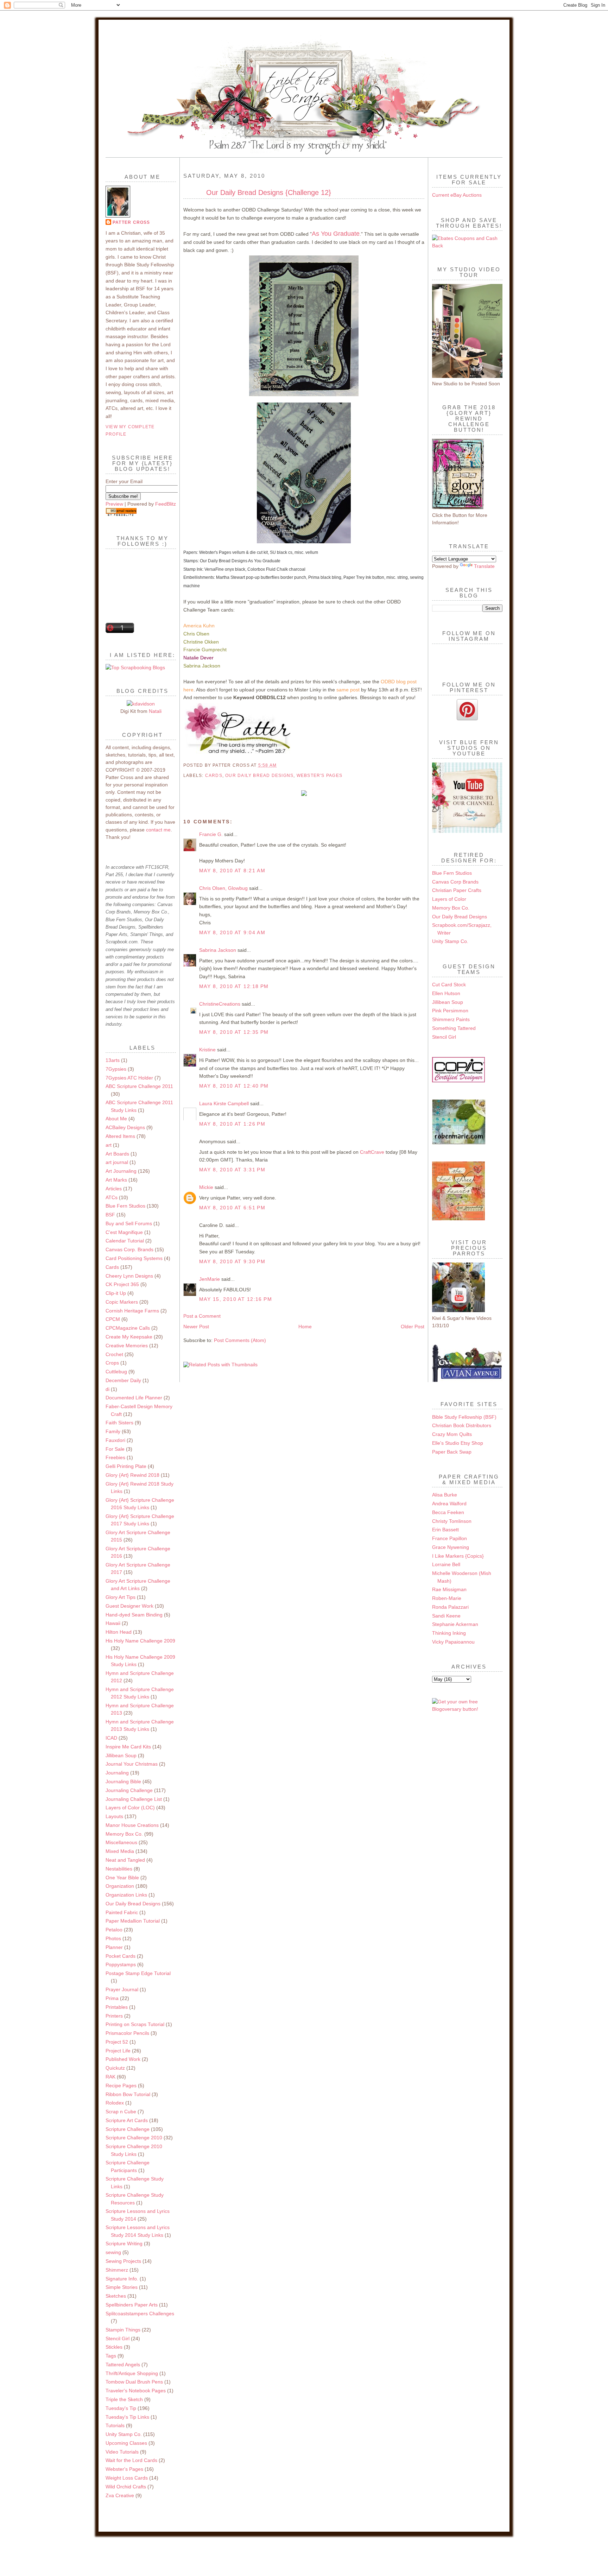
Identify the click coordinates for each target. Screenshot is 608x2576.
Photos (113, 1938)
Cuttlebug (116, 1372)
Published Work (123, 2059)
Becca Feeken (448, 1512)
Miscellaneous (121, 1842)
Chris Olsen (196, 634)
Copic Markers (122, 1302)
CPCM (113, 1319)
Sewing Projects (123, 2261)
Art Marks (116, 1180)
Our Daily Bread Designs (133, 1904)
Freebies (115, 1457)
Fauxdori (115, 1440)
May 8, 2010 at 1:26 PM (232, 1124)
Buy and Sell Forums (129, 1223)
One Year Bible (122, 1878)
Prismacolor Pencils (127, 2033)
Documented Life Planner (134, 1398)
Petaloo (114, 1930)
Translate (484, 566)
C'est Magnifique (124, 1232)
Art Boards (117, 1154)
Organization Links (126, 1895)
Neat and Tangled (125, 1860)
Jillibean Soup (121, 1755)
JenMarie (210, 1279)
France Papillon (449, 1538)
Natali (155, 711)
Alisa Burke (445, 1495)
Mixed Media (120, 1851)
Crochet (114, 1354)
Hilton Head (119, 1632)
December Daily (123, 1380)
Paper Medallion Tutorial (133, 1921)
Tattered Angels (123, 2365)
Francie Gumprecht (205, 650)
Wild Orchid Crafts (126, 2487)
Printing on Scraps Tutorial (135, 2024)
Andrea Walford (449, 1504)
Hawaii (113, 1623)
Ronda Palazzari (450, 1607)
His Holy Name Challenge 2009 (140, 1641)
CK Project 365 (122, 1284)
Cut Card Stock (449, 985)
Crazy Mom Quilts (452, 1434)
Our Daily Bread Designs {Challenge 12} (269, 192)
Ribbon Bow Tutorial (128, 2094)
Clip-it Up (116, 1293)
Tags (111, 2356)
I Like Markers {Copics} (458, 1556)
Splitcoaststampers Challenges (140, 2314)
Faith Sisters (119, 1423)
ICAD (111, 1738)
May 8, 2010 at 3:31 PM (232, 1170)
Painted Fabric (122, 1912)
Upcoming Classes (126, 2443)
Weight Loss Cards (127, 2478)
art (109, 1145)
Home (305, 1327)
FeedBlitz (166, 504)
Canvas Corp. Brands (129, 1249)
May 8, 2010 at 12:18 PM (234, 986)
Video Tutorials (122, 2452)
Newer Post (196, 1327)
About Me (116, 1119)
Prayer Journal (122, 1989)
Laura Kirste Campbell (224, 1103)
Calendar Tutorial (125, 1241)
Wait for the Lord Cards (131, 2460)
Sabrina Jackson (202, 666)
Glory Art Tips (121, 1597)
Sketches (116, 2296)
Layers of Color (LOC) (130, 1808)
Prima (112, 1998)
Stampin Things (123, 2330)
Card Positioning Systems (134, 1258)
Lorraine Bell (446, 1564)
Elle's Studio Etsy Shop (458, 1443)
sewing (113, 2252)
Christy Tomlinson (452, 1521)
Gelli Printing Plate (126, 1466)
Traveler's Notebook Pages (136, 2391)
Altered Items (120, 1136)
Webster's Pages (124, 2469)
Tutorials (115, 2425)
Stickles (114, 2347)
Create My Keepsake (129, 1337)
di (107, 1389)
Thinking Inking (449, 1633)
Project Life (118, 2051)
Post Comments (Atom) (240, 1340)
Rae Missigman (449, 1589)
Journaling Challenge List (134, 1799)
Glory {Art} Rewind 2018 (132, 1475)
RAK (110, 2077)
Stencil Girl (118, 2338)
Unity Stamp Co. (124, 2434)
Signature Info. (122, 2279)
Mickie (206, 1187)
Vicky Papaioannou (453, 1642)
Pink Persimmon (450, 1011)
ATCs (112, 1197)
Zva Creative (120, 2495)
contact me (158, 830)
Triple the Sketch (124, 2399)
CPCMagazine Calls (128, 1328)
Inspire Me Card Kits (128, 1747)
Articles (114, 1189)
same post (348, 690)
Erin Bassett (445, 1530)
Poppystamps (121, 1964)
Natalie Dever (198, 658)
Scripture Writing (124, 2243)
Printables (117, 2007)
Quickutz (115, 2068)
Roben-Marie (447, 1598)
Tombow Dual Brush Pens (134, 2382)
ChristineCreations (220, 1004)
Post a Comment (202, 1316)
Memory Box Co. (124, 1834)
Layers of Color (449, 899)
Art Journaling (121, 1171)
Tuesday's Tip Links (127, 2417)
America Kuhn (199, 626)
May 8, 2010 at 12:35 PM (234, 1032)
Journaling (117, 1773)
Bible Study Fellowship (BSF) (464, 1417)
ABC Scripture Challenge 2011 (139, 1086)
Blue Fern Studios (125, 1206)
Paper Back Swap (452, 1452)
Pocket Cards (121, 1956)
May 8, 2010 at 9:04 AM (232, 932)
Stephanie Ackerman (455, 1624)
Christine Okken (201, 642)
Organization (120, 1886)
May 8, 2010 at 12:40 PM (234, 1086)
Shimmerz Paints (451, 1019)
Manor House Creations (132, 1825)
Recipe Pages (121, 2086)
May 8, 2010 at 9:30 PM (232, 1261)
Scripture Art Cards (127, 2120)
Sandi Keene (446, 1616)
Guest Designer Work (129, 1606)
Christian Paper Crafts (457, 890)
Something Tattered (454, 1028)
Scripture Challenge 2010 (134, 2138)
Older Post (413, 1327)
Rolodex (115, 2103)
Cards (112, 1267)
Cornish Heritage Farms (132, 1311)
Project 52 (117, 2042)
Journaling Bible (123, 1781)
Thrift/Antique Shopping (132, 2373)
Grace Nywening (451, 1547)
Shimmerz (117, 2270)
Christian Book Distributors (462, 1425)
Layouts (114, 1816)
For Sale (115, 1449)
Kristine (207, 1050)
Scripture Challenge (128, 2129)
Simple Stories (122, 2287)
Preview (114, 504)
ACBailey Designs (125, 1127)
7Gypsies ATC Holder (129, 1078)
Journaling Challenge (129, 1790)
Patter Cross (131, 222)
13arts (113, 1060)
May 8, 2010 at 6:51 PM (232, 1208)
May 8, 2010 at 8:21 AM (232, 871)
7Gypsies (116, 1069)
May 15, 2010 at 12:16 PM (236, 1299)
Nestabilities (119, 1869)
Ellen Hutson (446, 993)
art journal (117, 1162)
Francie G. (211, 834)
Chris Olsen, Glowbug (223, 888)
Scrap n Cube (121, 2112)
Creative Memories (127, 1346)
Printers (114, 2016)
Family (113, 1431)
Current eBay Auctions (457, 195)
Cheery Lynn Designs (129, 1276)
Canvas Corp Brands (455, 882)
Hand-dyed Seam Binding (134, 1615)
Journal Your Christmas (132, 1764)
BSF (110, 1215)
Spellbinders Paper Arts (132, 2305)
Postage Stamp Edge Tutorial (138, 1973)
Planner (114, 1947)
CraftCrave (372, 1152)
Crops (112, 1363)
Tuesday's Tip (121, 2408)
